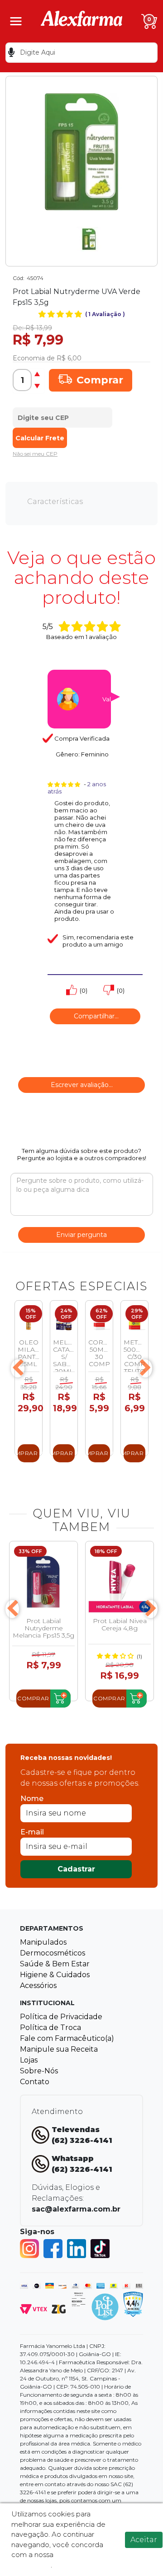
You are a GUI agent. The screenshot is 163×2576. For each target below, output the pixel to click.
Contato (35, 2082)
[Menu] (16, 21)
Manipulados (43, 1942)
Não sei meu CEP (35, 454)
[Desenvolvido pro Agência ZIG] (59, 2308)
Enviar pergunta (81, 1235)
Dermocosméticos (53, 1953)
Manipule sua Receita (59, 2049)
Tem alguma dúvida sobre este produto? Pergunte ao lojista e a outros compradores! (82, 1154)
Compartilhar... (95, 1016)
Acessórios (38, 1986)
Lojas (29, 2060)
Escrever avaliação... (82, 1085)
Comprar (100, 380)
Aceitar (144, 2540)
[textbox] (81, 53)
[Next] (145, 1368)
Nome (32, 1799)
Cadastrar (76, 1869)
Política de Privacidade (61, 2017)
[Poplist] (105, 2306)
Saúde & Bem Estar (55, 1964)
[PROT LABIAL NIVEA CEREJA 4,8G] (120, 1582)
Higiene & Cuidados (55, 1975)
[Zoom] (89, 239)
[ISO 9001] (79, 2298)
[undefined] (81, 152)
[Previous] (18, 1368)
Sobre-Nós (39, 2071)
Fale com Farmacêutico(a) (67, 2038)
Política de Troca (50, 2028)
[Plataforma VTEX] (34, 2308)
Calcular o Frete (62, 415)
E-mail (32, 1832)
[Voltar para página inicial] (81, 21)
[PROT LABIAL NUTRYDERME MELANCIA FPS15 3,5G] (43, 1582)
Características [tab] (55, 502)
